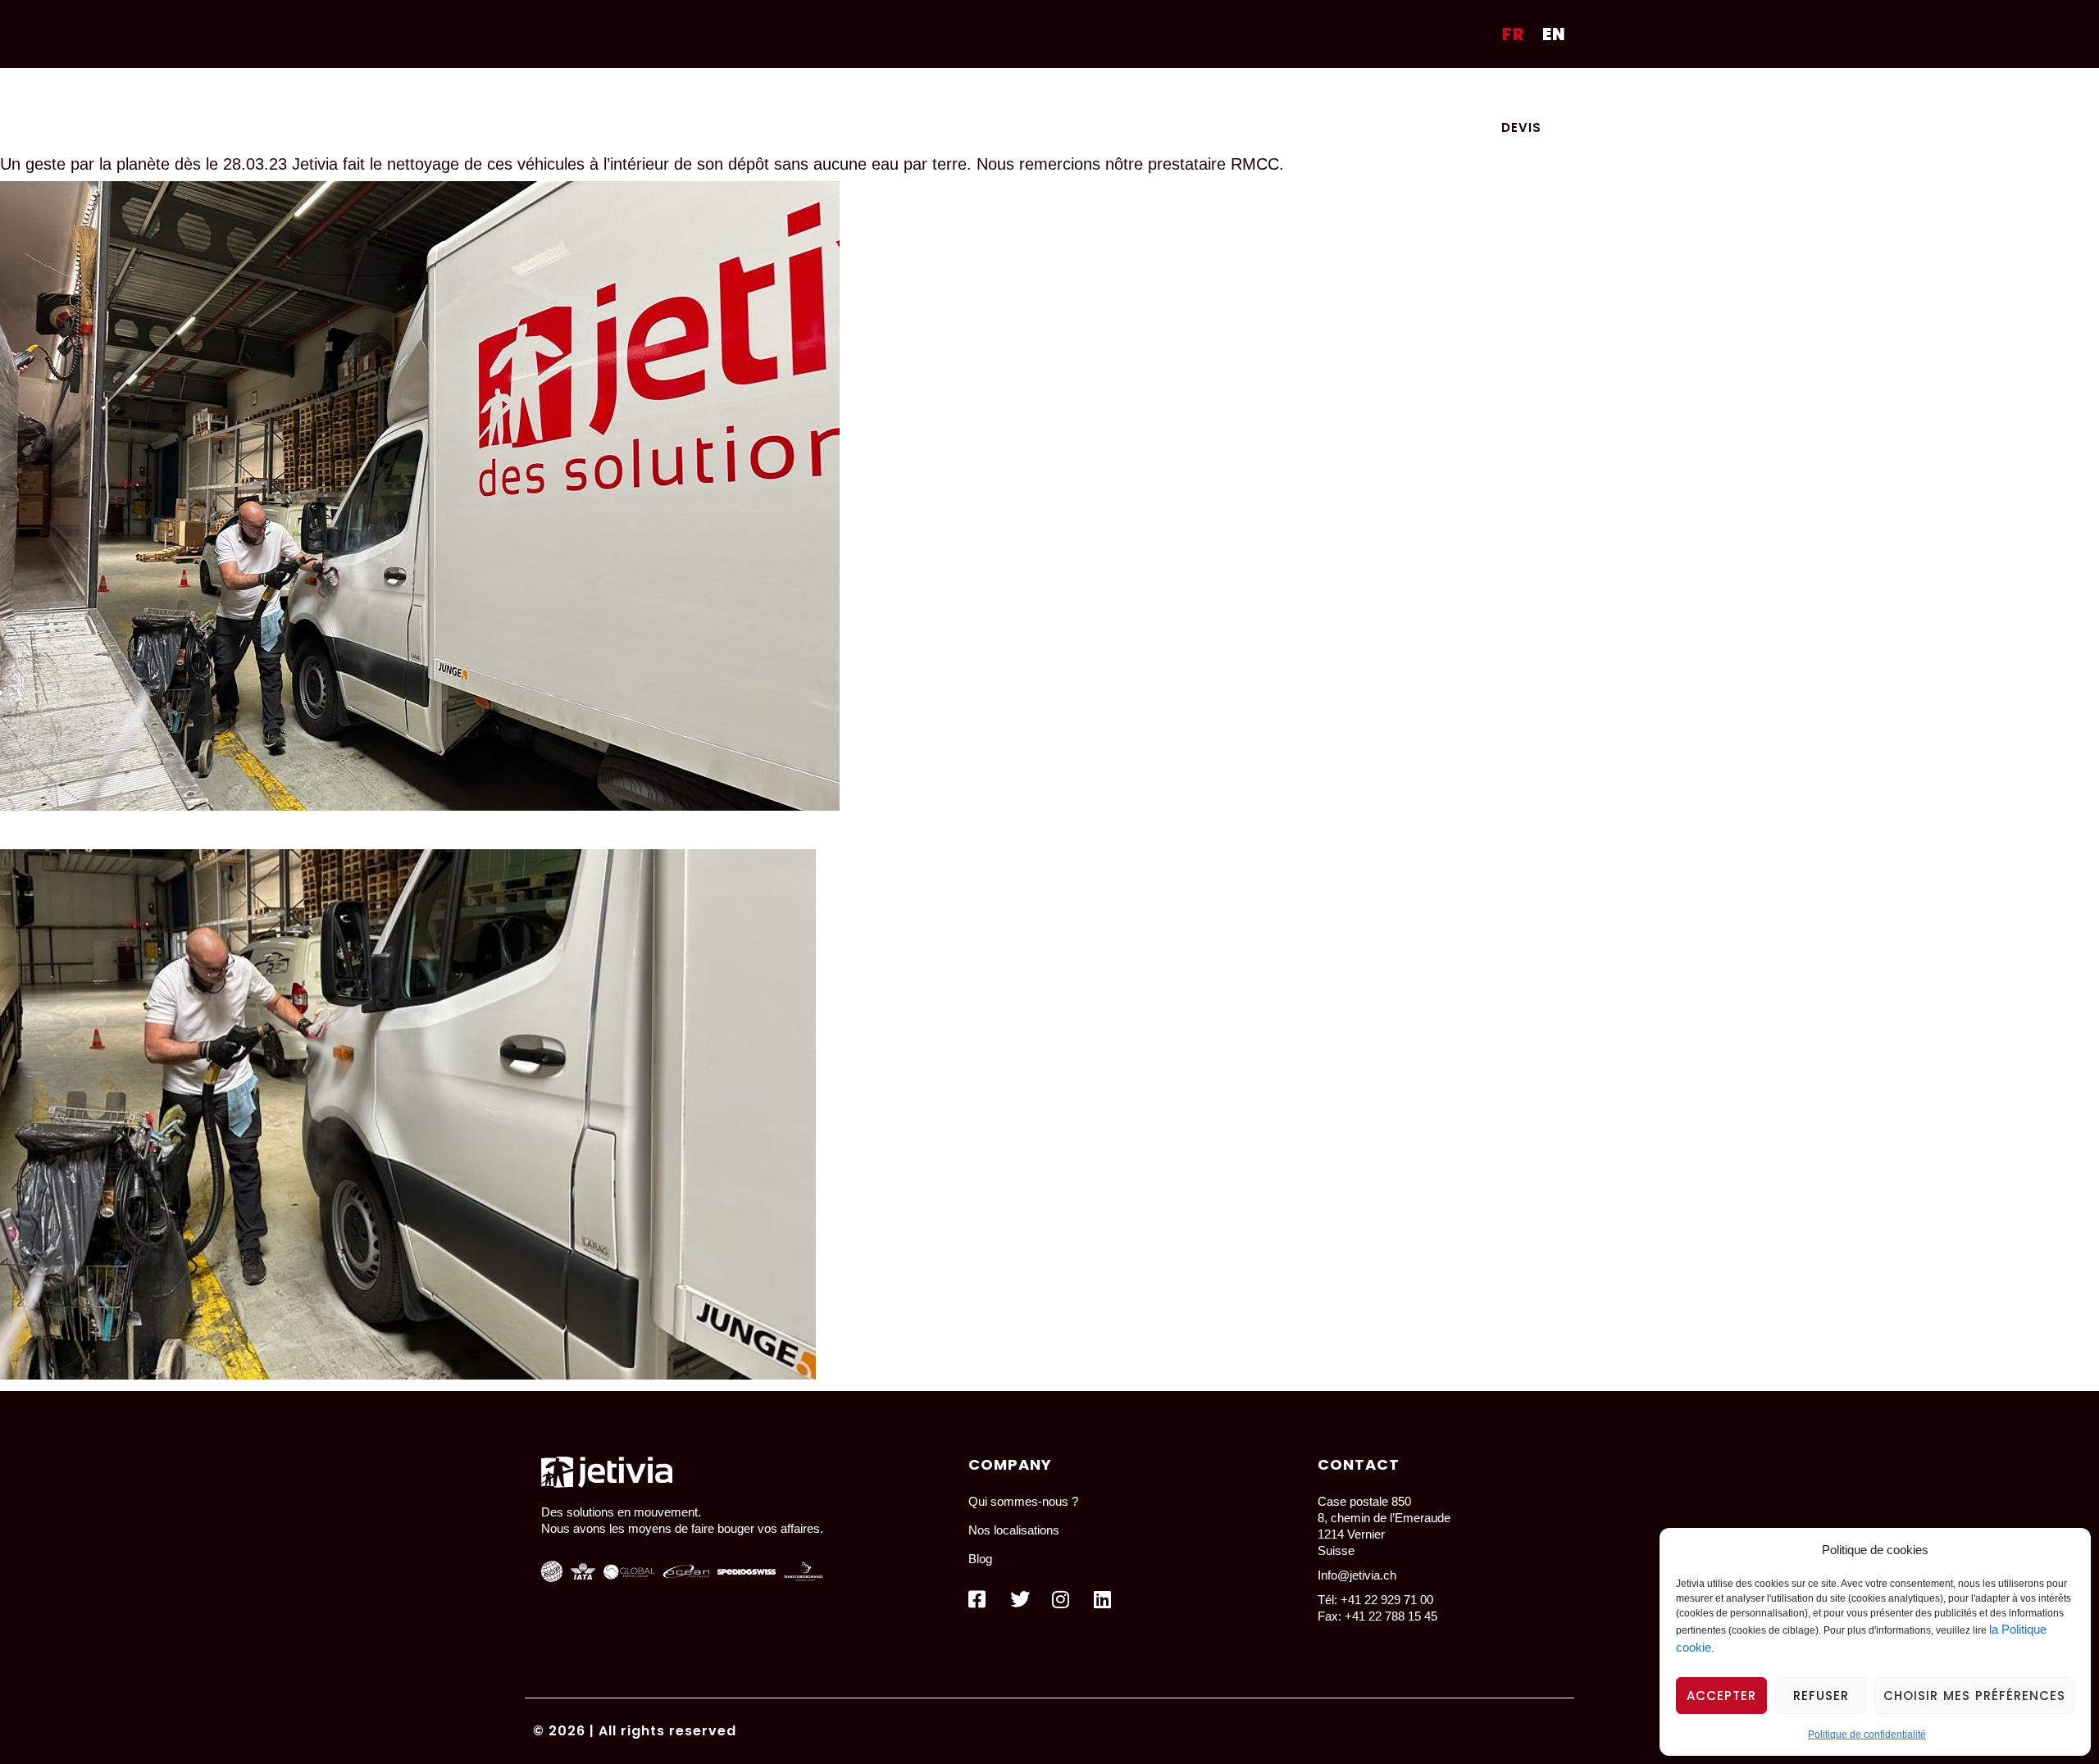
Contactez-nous (1397, 127)
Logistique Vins (1283, 93)
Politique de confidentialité (1867, 1734)
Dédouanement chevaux (1112, 93)
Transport (739, 93)
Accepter (1721, 1696)
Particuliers (953, 93)
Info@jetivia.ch (1357, 1575)
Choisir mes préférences (1974, 1696)
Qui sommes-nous (1489, 93)
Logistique (843, 93)
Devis (1521, 127)
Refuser (1821, 1696)
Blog (1382, 93)
